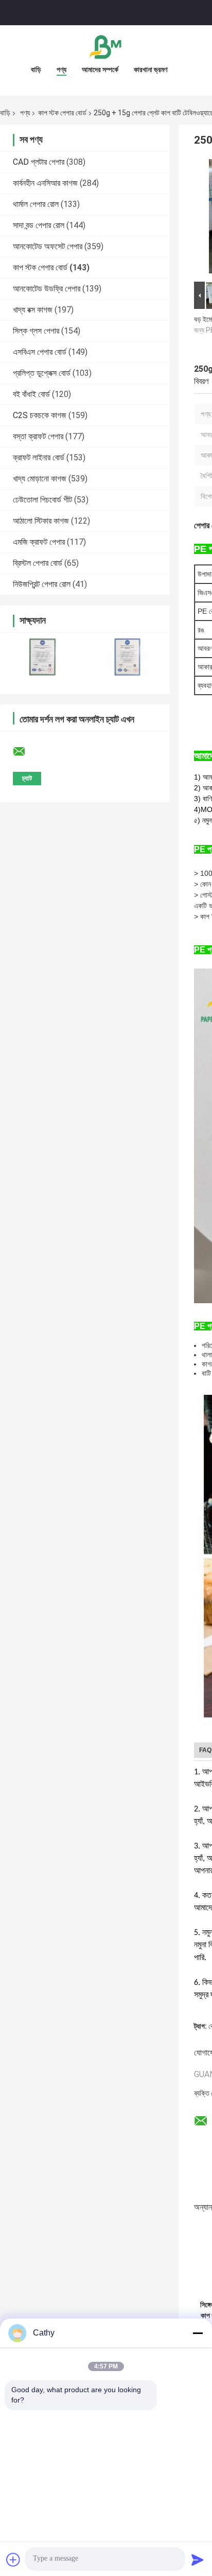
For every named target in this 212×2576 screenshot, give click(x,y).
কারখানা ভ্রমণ (151, 70)
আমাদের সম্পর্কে (100, 70)
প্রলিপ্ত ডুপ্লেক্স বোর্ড (42, 373)
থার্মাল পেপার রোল (36, 204)
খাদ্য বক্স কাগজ (33, 310)
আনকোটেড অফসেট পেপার (48, 246)
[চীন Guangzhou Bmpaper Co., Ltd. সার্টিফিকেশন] (42, 657)
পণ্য (61, 70)
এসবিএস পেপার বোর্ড (40, 352)
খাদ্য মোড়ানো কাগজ (40, 479)
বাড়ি (36, 70)
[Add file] (13, 2560)
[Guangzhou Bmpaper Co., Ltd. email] (26, 752)
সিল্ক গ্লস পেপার (36, 331)
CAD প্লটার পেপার (39, 162)
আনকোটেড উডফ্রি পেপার (47, 289)
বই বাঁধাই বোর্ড (31, 394)
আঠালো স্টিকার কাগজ (41, 521)
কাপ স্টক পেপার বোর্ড (62, 113)
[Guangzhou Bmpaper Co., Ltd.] (106, 46)
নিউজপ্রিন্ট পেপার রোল (42, 584)
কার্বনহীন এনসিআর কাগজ (45, 183)
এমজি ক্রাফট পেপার (39, 542)
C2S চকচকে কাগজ (40, 415)
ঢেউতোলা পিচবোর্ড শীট (42, 500)
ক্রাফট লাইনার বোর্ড (39, 457)
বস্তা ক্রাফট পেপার (38, 436)
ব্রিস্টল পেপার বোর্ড (38, 563)
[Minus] (198, 2333)
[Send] (198, 2560)
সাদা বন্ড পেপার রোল (39, 225)
